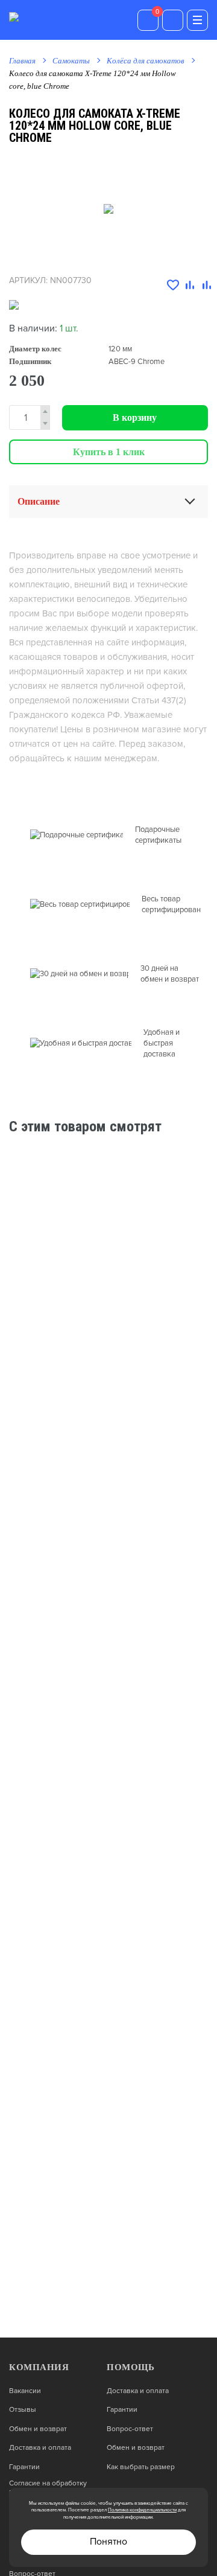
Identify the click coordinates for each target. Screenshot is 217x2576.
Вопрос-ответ (130, 2429)
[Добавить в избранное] (173, 286)
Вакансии (25, 2391)
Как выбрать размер (141, 2467)
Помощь (131, 2367)
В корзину (135, 417)
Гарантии (24, 2467)
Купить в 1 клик (109, 452)
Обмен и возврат (38, 2429)
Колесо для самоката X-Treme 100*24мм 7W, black (104, 1238)
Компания (39, 2367)
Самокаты (71, 61)
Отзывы (23, 2410)
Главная (22, 61)
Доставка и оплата (40, 2448)
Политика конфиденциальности (142, 2510)
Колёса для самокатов (146, 61)
